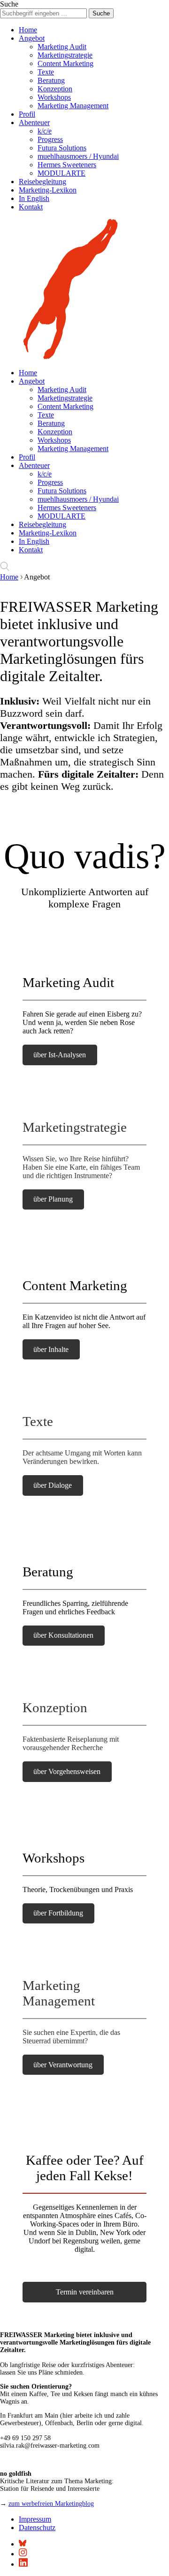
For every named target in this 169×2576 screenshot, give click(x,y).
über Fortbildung (58, 1913)
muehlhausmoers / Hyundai (78, 156)
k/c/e (45, 131)
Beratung (51, 80)
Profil (27, 114)
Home (28, 30)
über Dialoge (53, 1485)
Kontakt (31, 207)
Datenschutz (37, 2528)
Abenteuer (34, 122)
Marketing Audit (62, 47)
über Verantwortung (63, 2065)
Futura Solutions (62, 148)
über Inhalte (51, 1349)
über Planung (53, 1199)
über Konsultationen (63, 1635)
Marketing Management (73, 106)
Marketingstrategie (65, 55)
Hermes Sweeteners (67, 165)
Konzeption (55, 89)
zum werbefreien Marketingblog (51, 2504)
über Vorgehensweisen (67, 1771)
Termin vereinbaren (85, 2292)
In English (34, 198)
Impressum (35, 2519)
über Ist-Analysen (60, 1055)
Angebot (32, 38)
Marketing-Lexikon (48, 190)
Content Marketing (65, 63)
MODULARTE (61, 173)
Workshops (54, 97)
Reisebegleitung (42, 182)
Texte (46, 72)
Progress (50, 139)
